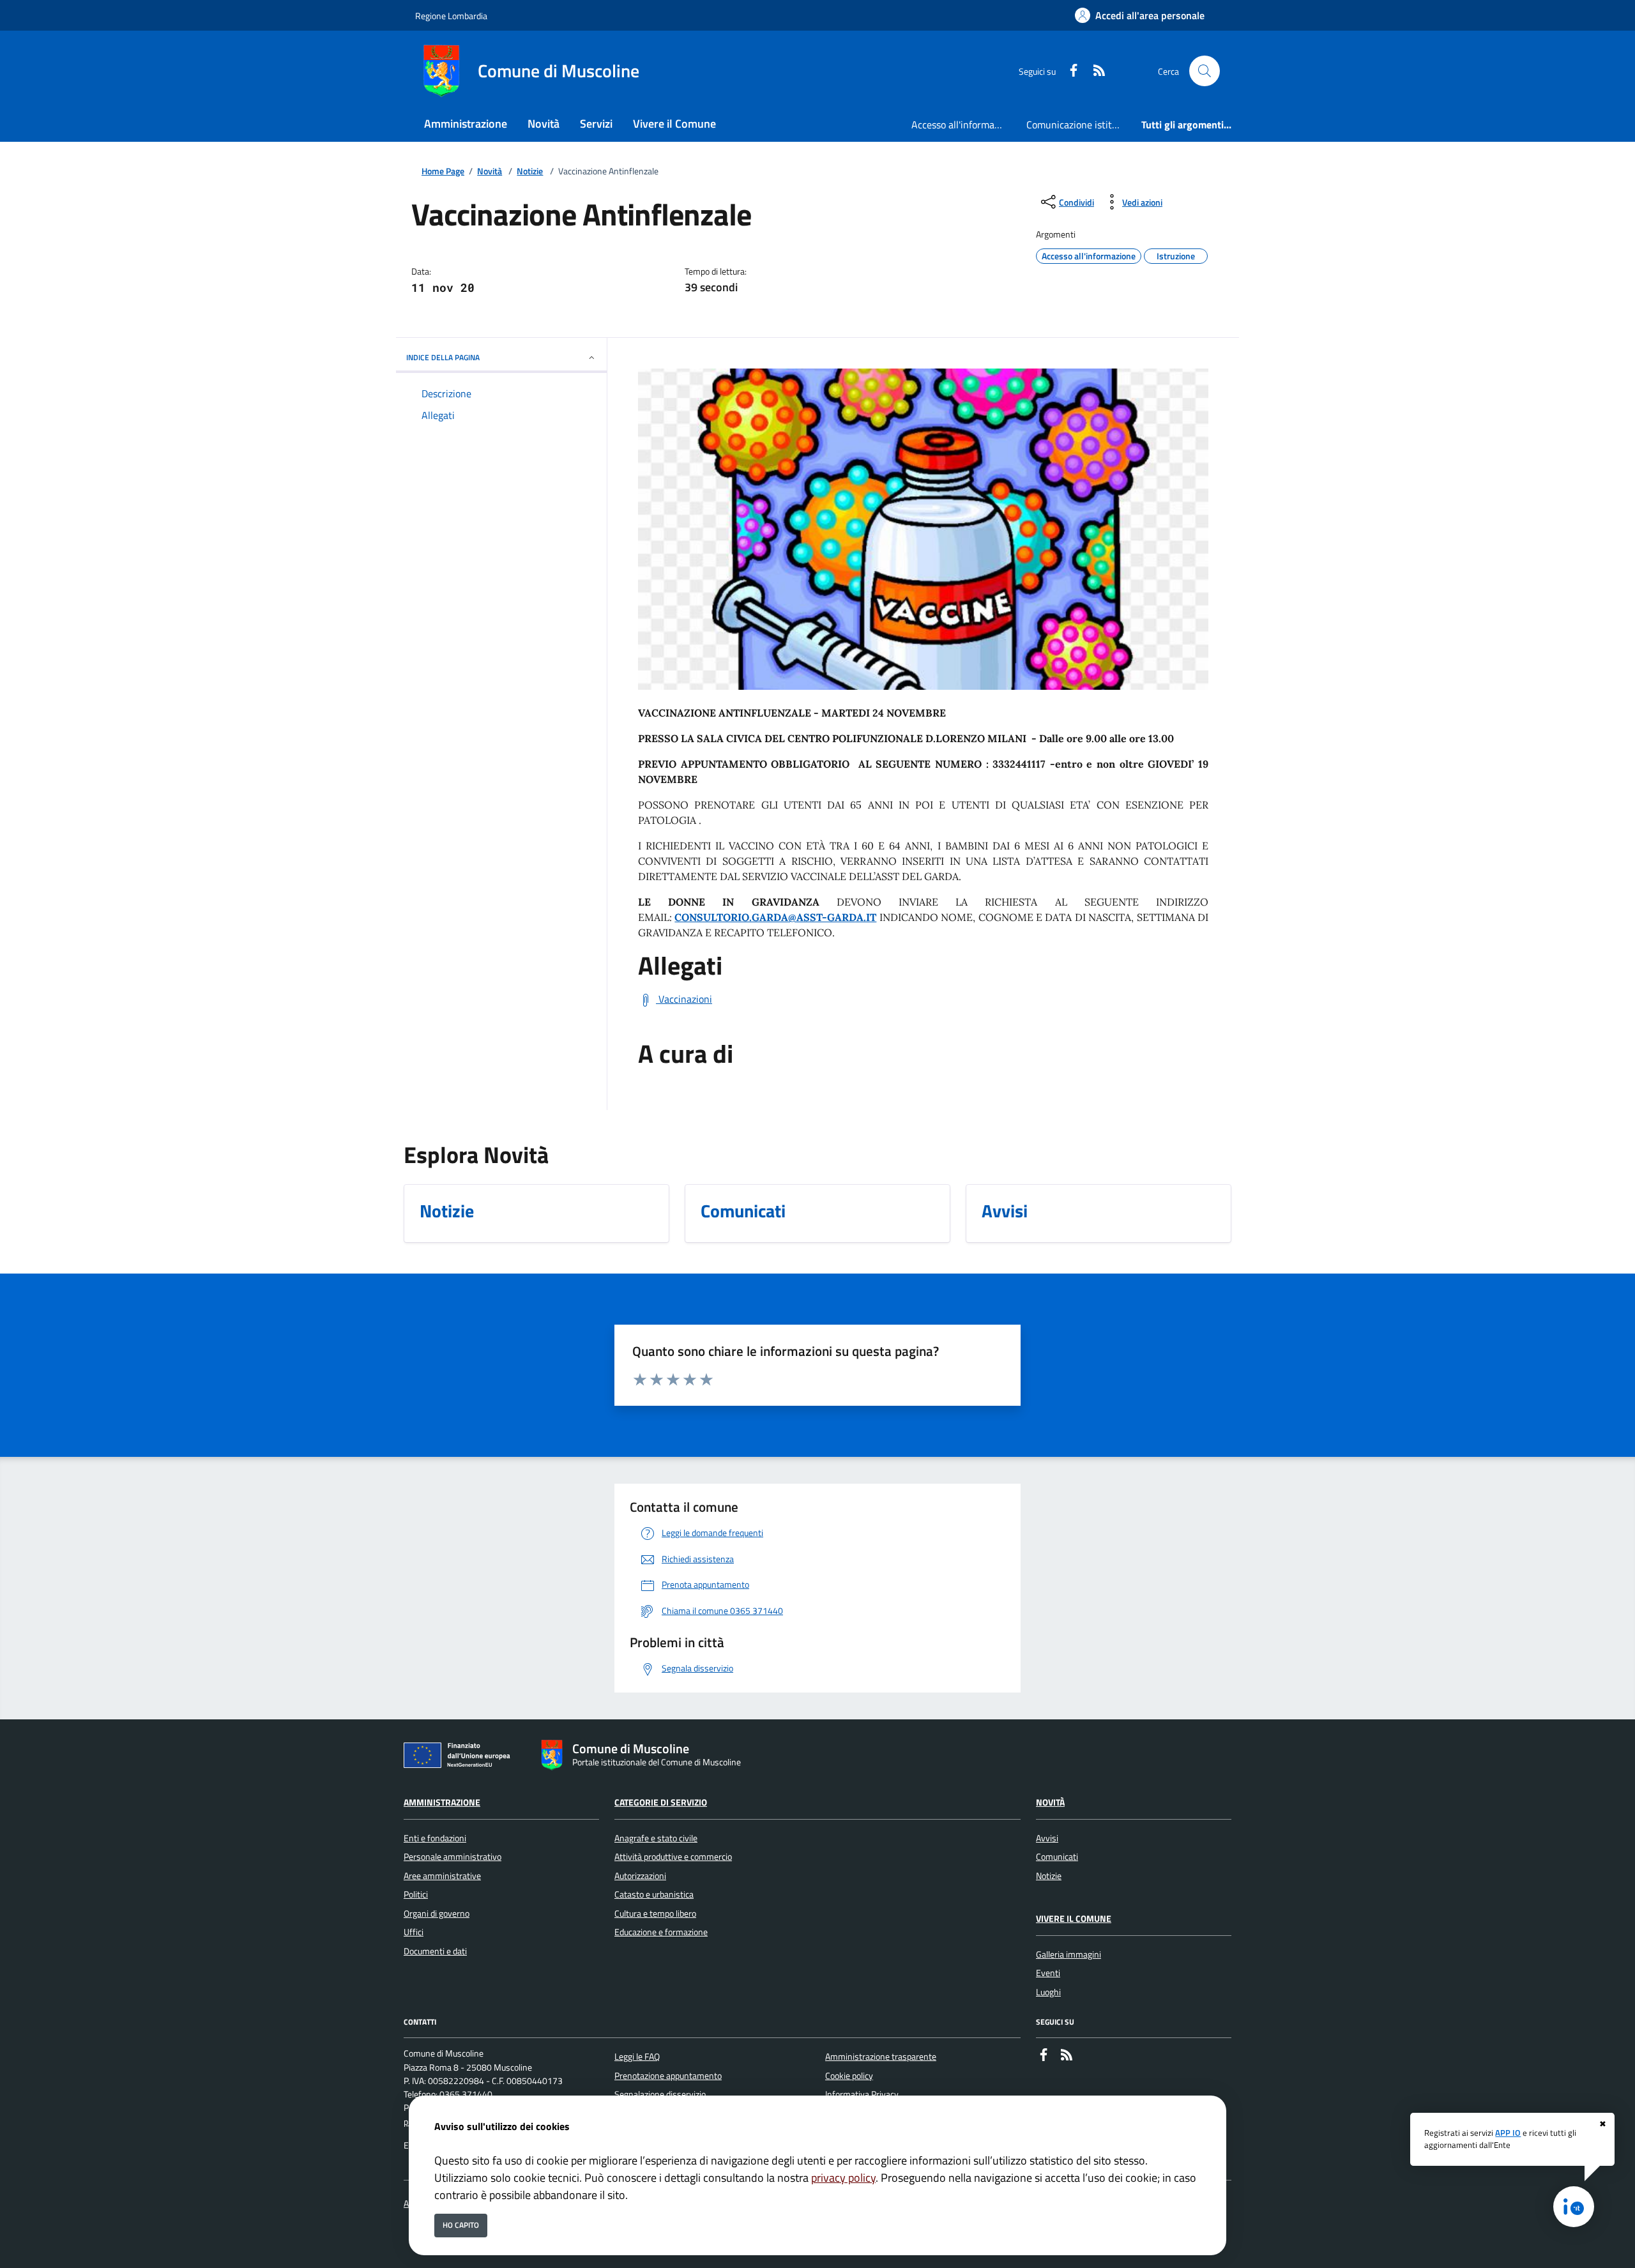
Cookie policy (849, 2076)
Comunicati (1057, 1857)
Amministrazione (442, 1802)
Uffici (414, 1932)
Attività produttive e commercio (673, 1857)
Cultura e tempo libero (655, 1914)
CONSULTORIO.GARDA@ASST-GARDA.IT (775, 917)
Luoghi (1048, 1992)
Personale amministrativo (452, 1857)
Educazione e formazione (661, 1932)
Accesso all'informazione (964, 125)
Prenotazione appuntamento (668, 2076)
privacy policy (843, 2178)
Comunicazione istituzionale (1079, 125)
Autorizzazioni (640, 1876)
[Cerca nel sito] (1205, 71)
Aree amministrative (442, 1876)
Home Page (443, 171)
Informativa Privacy (862, 2094)
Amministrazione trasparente (881, 2057)
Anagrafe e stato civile (656, 1838)
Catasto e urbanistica (654, 1894)
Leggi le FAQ (637, 2057)
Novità (490, 171)
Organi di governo (437, 1914)
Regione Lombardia (451, 16)
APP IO (1508, 2133)
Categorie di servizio (661, 1802)
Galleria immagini (1068, 1954)
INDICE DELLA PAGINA (443, 357)
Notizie (530, 171)
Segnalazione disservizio (660, 2094)
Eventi (1048, 1973)
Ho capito (461, 2225)
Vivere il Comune (1074, 1919)
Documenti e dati (435, 1951)
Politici (416, 1894)
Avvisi (1047, 1838)
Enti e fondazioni (435, 1838)
